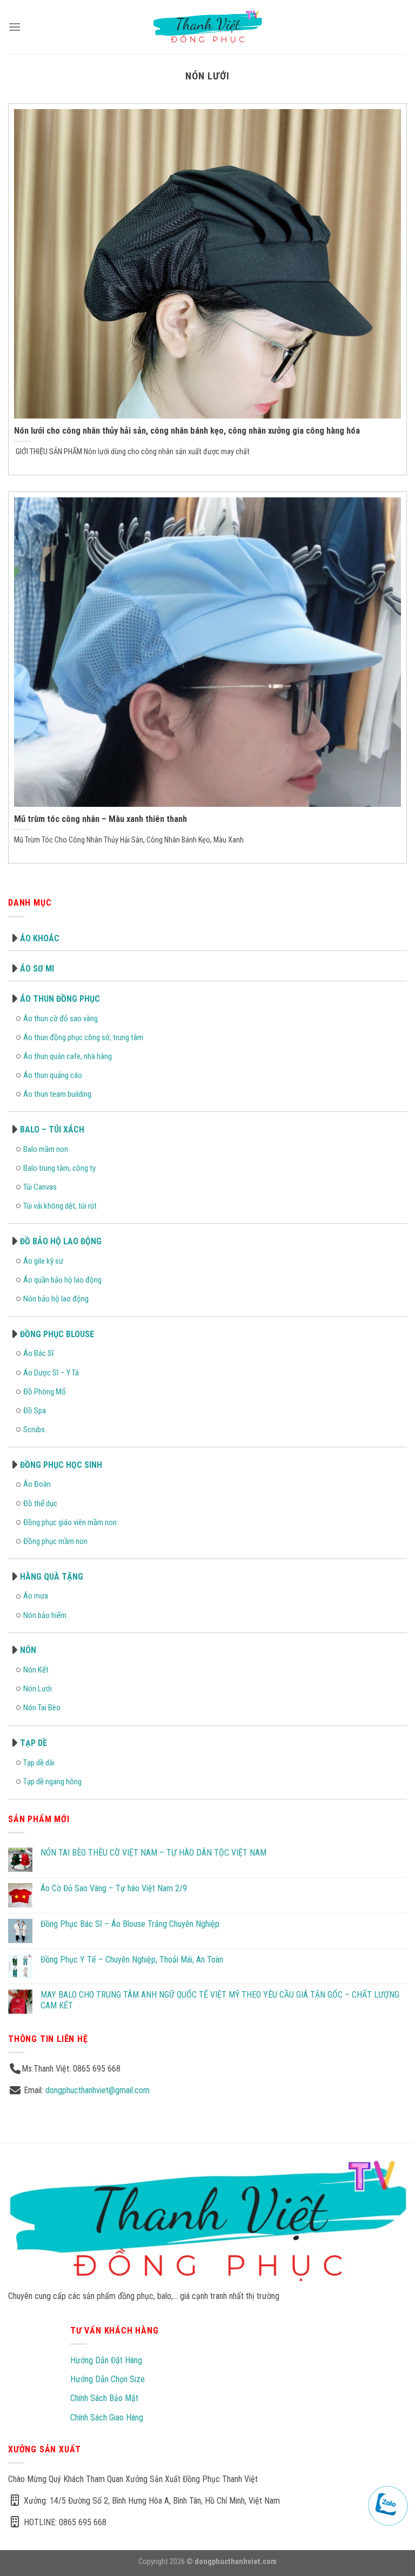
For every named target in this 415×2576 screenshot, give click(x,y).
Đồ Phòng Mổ (45, 1392)
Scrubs (34, 1429)
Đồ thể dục (40, 1503)
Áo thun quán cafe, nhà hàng (68, 1056)
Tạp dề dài (39, 1763)
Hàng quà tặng (52, 1577)
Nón (28, 1650)
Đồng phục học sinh (61, 1465)
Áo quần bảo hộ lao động (62, 1280)
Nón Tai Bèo (42, 1708)
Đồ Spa (35, 1411)
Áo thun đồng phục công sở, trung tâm (83, 1037)
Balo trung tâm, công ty (59, 1168)
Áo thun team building (57, 1094)
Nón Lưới (38, 1689)
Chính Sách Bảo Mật (104, 2398)
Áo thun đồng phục (60, 999)
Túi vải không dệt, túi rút (60, 1206)
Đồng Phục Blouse (57, 1334)
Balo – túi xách (52, 1129)
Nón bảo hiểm (45, 1615)
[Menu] (15, 27)
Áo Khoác (40, 938)
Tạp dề (34, 1743)
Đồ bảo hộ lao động (61, 1241)
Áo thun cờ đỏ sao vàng (61, 1019)
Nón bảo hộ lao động (56, 1299)
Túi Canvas (40, 1187)
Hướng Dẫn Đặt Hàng (106, 2360)
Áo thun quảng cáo (53, 1075)
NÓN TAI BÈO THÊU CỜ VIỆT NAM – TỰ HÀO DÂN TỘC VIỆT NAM (153, 1853)
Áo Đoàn (37, 1484)
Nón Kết (36, 1670)
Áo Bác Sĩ (39, 1353)
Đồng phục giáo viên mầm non (70, 1522)
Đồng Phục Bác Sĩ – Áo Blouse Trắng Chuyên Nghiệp (130, 1924)
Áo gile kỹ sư (43, 1261)
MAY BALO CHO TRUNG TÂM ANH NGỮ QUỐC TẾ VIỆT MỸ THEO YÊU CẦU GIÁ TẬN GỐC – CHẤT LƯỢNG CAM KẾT (220, 2000)
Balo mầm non (46, 1149)
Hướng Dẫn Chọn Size (108, 2379)
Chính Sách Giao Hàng (107, 2417)
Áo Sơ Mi (37, 969)
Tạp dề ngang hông (52, 1782)
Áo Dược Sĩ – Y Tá (51, 1373)
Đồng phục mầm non (55, 1541)
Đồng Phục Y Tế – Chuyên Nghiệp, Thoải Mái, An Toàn (132, 1960)
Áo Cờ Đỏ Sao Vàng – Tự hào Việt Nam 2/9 (114, 1888)
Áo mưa (36, 1596)
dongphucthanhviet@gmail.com (98, 2090)
